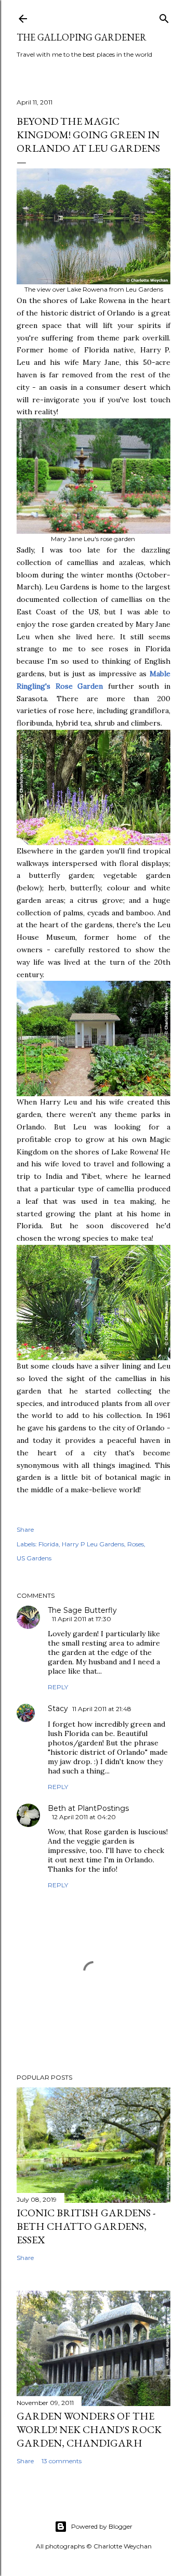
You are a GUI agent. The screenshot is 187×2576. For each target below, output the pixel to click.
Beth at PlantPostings (88, 1808)
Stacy (58, 1708)
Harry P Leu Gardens (93, 1544)
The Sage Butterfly (82, 1610)
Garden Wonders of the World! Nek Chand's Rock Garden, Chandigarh (89, 2429)
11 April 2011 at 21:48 (102, 1709)
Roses (136, 1544)
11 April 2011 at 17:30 (82, 1619)
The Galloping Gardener (82, 37)
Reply (58, 1687)
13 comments (62, 2461)
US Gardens (34, 1558)
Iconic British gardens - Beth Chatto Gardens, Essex (86, 2226)
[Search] (164, 16)
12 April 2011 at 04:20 (84, 1817)
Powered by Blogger (102, 2526)
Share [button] (25, 1529)
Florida (49, 1544)
